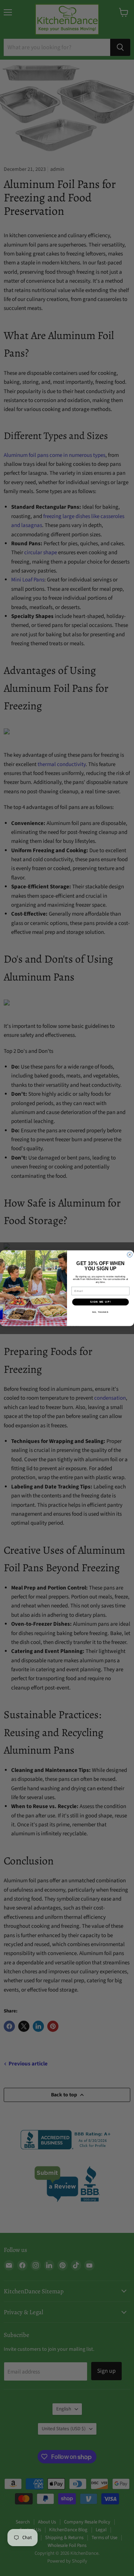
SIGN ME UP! (100, 1302)
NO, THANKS (100, 1312)
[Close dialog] (130, 1255)
